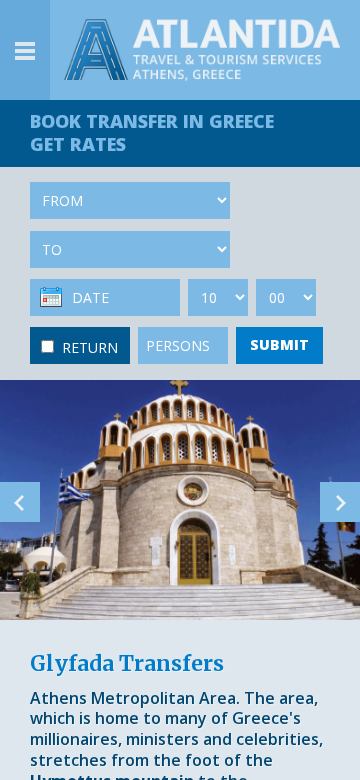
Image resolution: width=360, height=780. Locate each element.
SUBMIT (279, 344)
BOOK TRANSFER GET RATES (152, 132)
